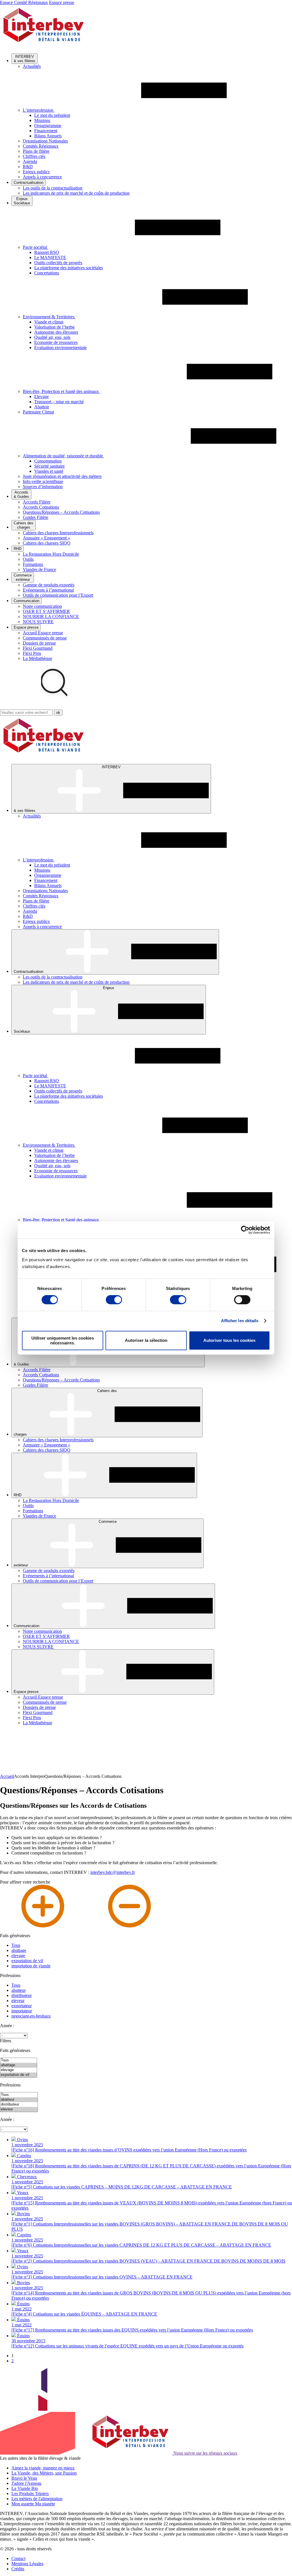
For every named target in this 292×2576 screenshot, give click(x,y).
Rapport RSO (47, 252)
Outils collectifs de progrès (58, 263)
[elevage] (19, 2070)
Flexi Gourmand (38, 648)
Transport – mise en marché (59, 402)
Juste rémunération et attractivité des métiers (62, 476)
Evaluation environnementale (60, 348)
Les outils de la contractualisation (53, 188)
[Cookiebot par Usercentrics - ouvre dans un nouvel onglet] (245, 1230)
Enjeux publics (36, 172)
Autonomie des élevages (56, 332)
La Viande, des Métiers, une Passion (44, 2473)
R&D (28, 167)
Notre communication (42, 606)
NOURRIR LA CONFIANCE (51, 617)
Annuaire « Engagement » (46, 538)
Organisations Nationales (45, 141)
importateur (22, 2011)
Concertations (47, 273)
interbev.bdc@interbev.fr (113, 1872)
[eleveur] (19, 2109)
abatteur (19, 1990)
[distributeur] (19, 2105)
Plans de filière (36, 151)
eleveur (18, 2001)
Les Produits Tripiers (30, 2494)
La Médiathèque (37, 658)
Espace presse (62, 2)
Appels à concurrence (42, 177)
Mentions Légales (27, 2564)
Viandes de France (39, 569)
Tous (16, 1945)
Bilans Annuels (48, 136)
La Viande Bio (25, 2488)
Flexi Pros (32, 653)
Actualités (32, 66)
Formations (33, 564)
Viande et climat (49, 322)
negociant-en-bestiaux (31, 2016)
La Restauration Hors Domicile (51, 554)
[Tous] (19, 2060)
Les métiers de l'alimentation (37, 2499)
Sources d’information (43, 487)
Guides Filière (36, 517)
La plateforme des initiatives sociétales (69, 268)
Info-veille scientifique (43, 481)
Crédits (18, 2569)
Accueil (7, 1776)
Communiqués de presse (45, 638)
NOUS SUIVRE (38, 622)
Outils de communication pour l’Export (58, 595)
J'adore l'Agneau (26, 2483)
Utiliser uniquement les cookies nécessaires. (63, 1340)
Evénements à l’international (48, 590)
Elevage (41, 397)
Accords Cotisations (41, 507)
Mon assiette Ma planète (33, 2504)
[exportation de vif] (19, 2075)
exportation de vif (27, 1961)
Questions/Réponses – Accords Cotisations (61, 512)
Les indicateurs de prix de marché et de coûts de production (76, 193)
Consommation (48, 461)
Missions (42, 120)
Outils (28, 559)
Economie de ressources (56, 342)
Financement (46, 131)
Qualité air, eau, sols (52, 337)
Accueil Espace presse (43, 633)
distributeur (22, 1995)
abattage (19, 1950)
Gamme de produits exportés (49, 585)
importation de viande (31, 1966)
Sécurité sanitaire (49, 466)
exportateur (22, 2006)
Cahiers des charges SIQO (47, 543)
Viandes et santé (49, 471)
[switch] (114, 1300)
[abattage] (19, 2065)
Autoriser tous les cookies (229, 1340)
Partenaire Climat (38, 412)
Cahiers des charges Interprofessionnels (58, 533)
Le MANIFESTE (50, 257)
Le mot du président (52, 115)
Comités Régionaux (41, 146)
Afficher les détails (240, 1321)
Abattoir (42, 407)
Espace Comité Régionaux (24, 2)
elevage (18, 1956)
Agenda (30, 161)
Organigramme (48, 126)
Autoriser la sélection (146, 1340)
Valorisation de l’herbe (54, 327)
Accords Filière (37, 502)
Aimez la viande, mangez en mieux (43, 2468)
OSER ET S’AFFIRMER (46, 611)
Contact (18, 2558)
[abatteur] (19, 2100)
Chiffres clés (34, 156)
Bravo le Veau (24, 2478)
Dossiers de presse (39, 643)
